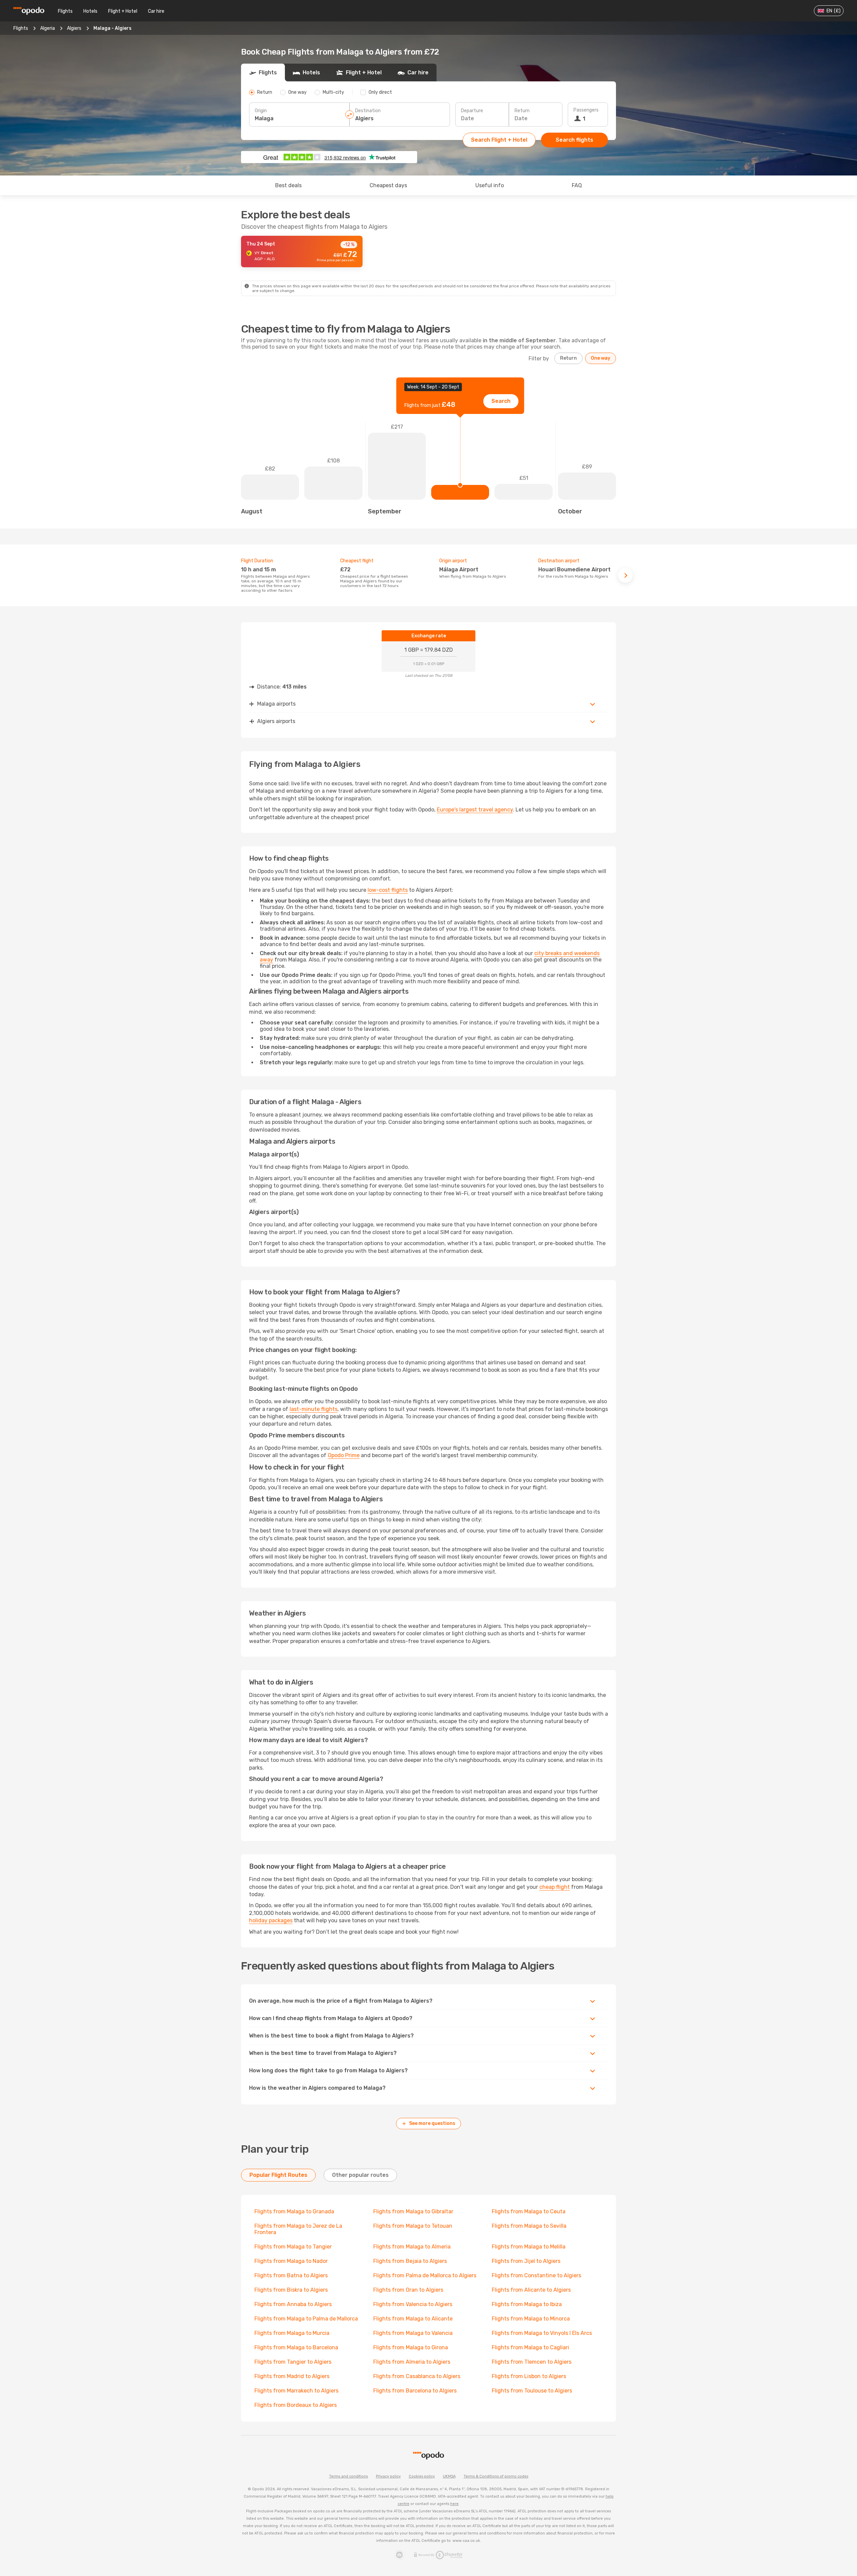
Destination (368, 111)
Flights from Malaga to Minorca (531, 2319)
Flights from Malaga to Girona (411, 2347)
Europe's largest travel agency (475, 810)
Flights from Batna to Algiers (291, 2275)
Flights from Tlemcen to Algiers (532, 2362)
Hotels (90, 11)
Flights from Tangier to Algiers (293, 2362)
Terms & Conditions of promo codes (496, 2476)
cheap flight (555, 1887)
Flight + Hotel (123, 11)
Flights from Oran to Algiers (408, 2290)
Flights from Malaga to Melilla (529, 2247)
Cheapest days (388, 185)
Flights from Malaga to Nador (291, 2261)
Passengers (586, 110)
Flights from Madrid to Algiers (292, 2376)
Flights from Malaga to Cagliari (530, 2347)
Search (501, 401)
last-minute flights (314, 1409)
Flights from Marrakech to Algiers (296, 2391)
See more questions (432, 2123)
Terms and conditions (348, 2476)
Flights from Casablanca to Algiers (417, 2376)
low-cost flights (388, 890)
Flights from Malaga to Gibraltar (413, 2211)
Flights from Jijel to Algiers (526, 2261)
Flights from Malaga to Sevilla (529, 2226)
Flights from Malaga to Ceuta (529, 2211)
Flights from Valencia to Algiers (413, 2304)
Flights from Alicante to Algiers (531, 2290)
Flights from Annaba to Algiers (293, 2304)
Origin (261, 111)
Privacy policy (388, 2476)
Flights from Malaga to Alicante (413, 2319)
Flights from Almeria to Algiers (412, 2362)
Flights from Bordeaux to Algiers (296, 2405)
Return (522, 111)
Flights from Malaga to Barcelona (296, 2347)
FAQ (577, 185)
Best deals (288, 185)
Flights (65, 11)
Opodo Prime (344, 1455)
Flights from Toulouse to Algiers (532, 2391)
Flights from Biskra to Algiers (291, 2290)
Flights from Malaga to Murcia (292, 2333)
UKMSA (449, 2476)
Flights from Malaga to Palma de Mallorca (306, 2319)
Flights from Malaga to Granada (294, 2211)
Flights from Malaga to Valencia (413, 2333)
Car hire (156, 11)
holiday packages (271, 1920)
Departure (472, 111)
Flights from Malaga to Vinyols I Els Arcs (542, 2333)
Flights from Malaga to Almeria (412, 2247)
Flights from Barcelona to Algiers (415, 2391)
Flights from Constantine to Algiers (536, 2275)
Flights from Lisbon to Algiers (529, 2376)
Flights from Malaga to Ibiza (527, 2304)
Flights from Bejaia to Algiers (410, 2261)
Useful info (490, 185)
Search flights (574, 140)
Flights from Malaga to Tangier (293, 2247)
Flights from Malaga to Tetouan (413, 2226)
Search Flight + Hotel (499, 140)
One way (601, 358)
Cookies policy (422, 2476)
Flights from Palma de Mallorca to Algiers (425, 2275)
